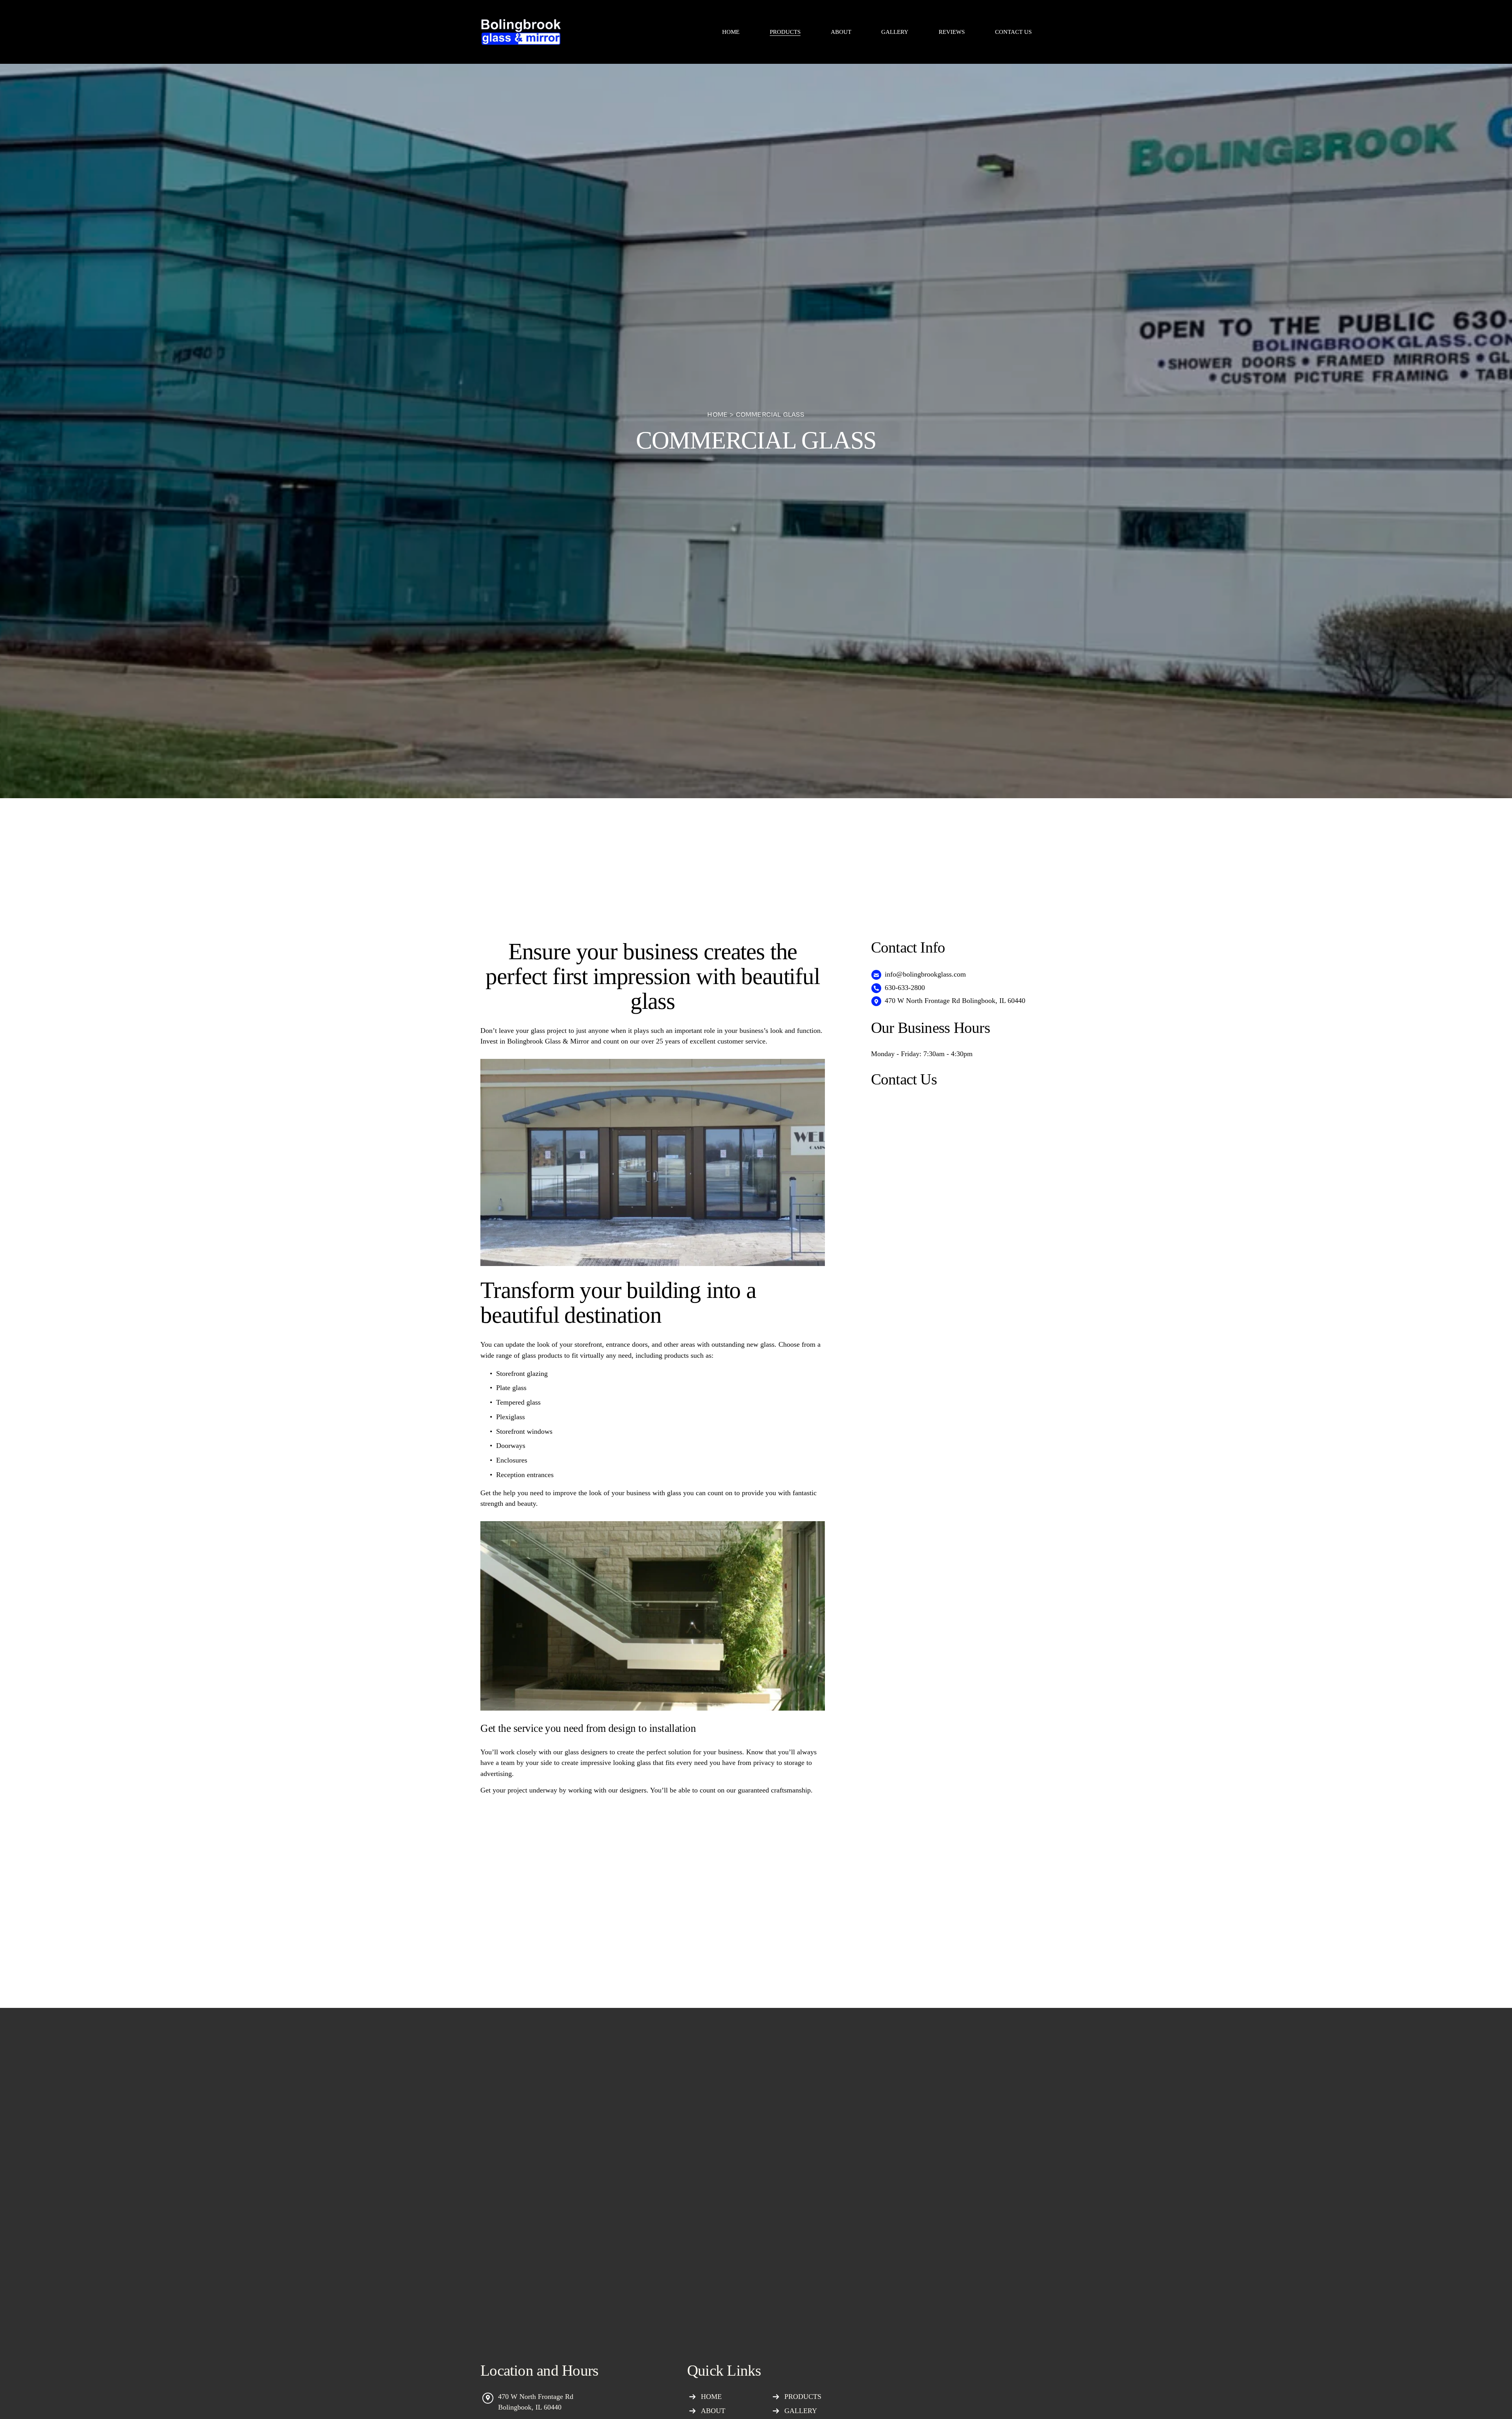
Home (717, 414)
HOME (731, 32)
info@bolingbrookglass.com (925, 974)
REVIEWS (952, 32)
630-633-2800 (905, 988)
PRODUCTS (803, 2397)
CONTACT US (1013, 32)
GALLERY (895, 32)
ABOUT (841, 32)
